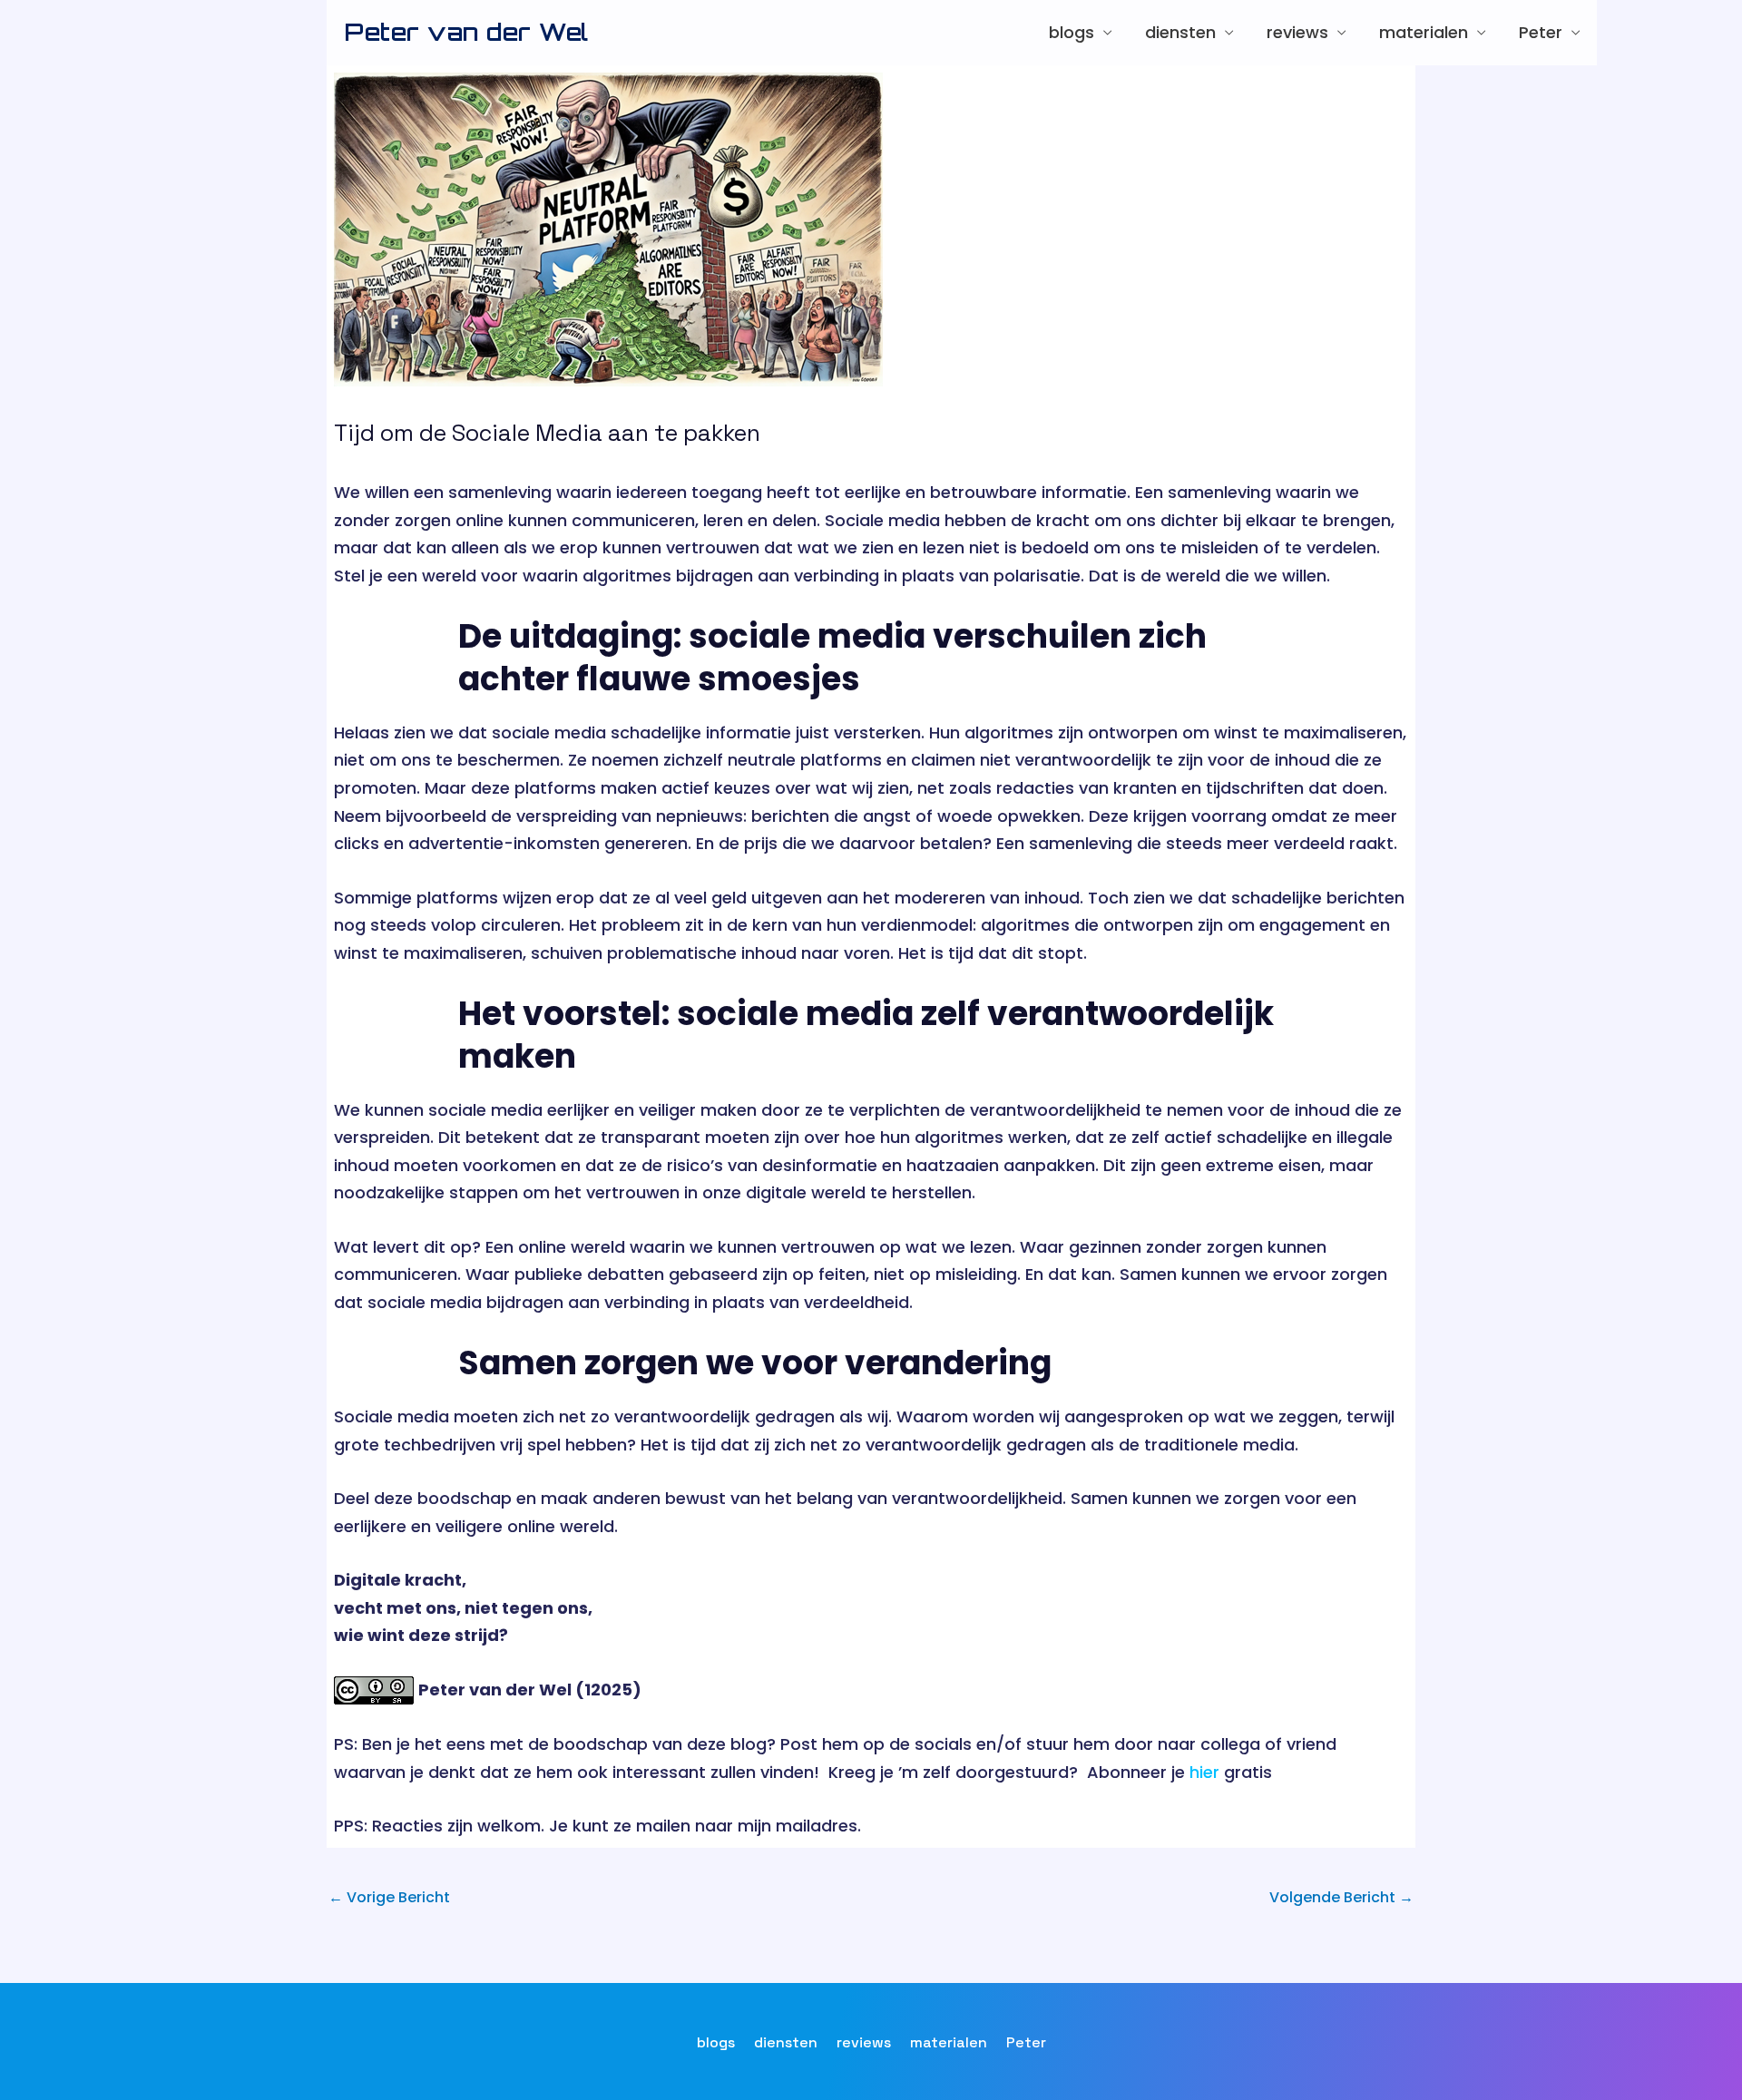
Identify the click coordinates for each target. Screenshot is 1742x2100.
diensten (1180, 32)
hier (1204, 1772)
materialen (1424, 32)
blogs (1072, 32)
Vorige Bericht (389, 1897)
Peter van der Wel (467, 32)
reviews (1297, 32)
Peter (1541, 32)
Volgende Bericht (1341, 1897)
